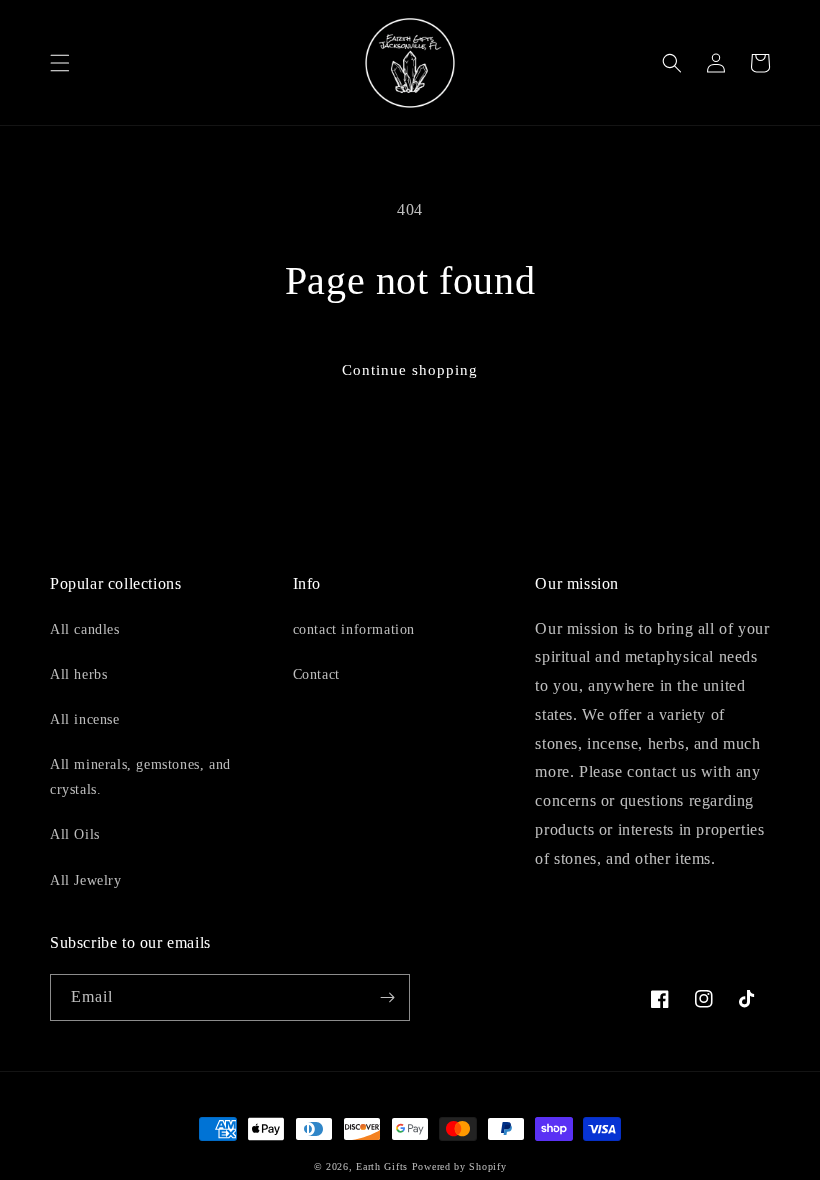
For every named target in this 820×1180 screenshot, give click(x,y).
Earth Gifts (382, 1166)
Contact (316, 674)
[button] (60, 63)
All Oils (75, 834)
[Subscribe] (387, 997)
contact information (354, 629)
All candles (85, 629)
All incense (85, 719)
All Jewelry (86, 880)
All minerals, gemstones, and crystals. (140, 777)
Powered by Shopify (459, 1166)
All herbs (78, 674)
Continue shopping (410, 370)
